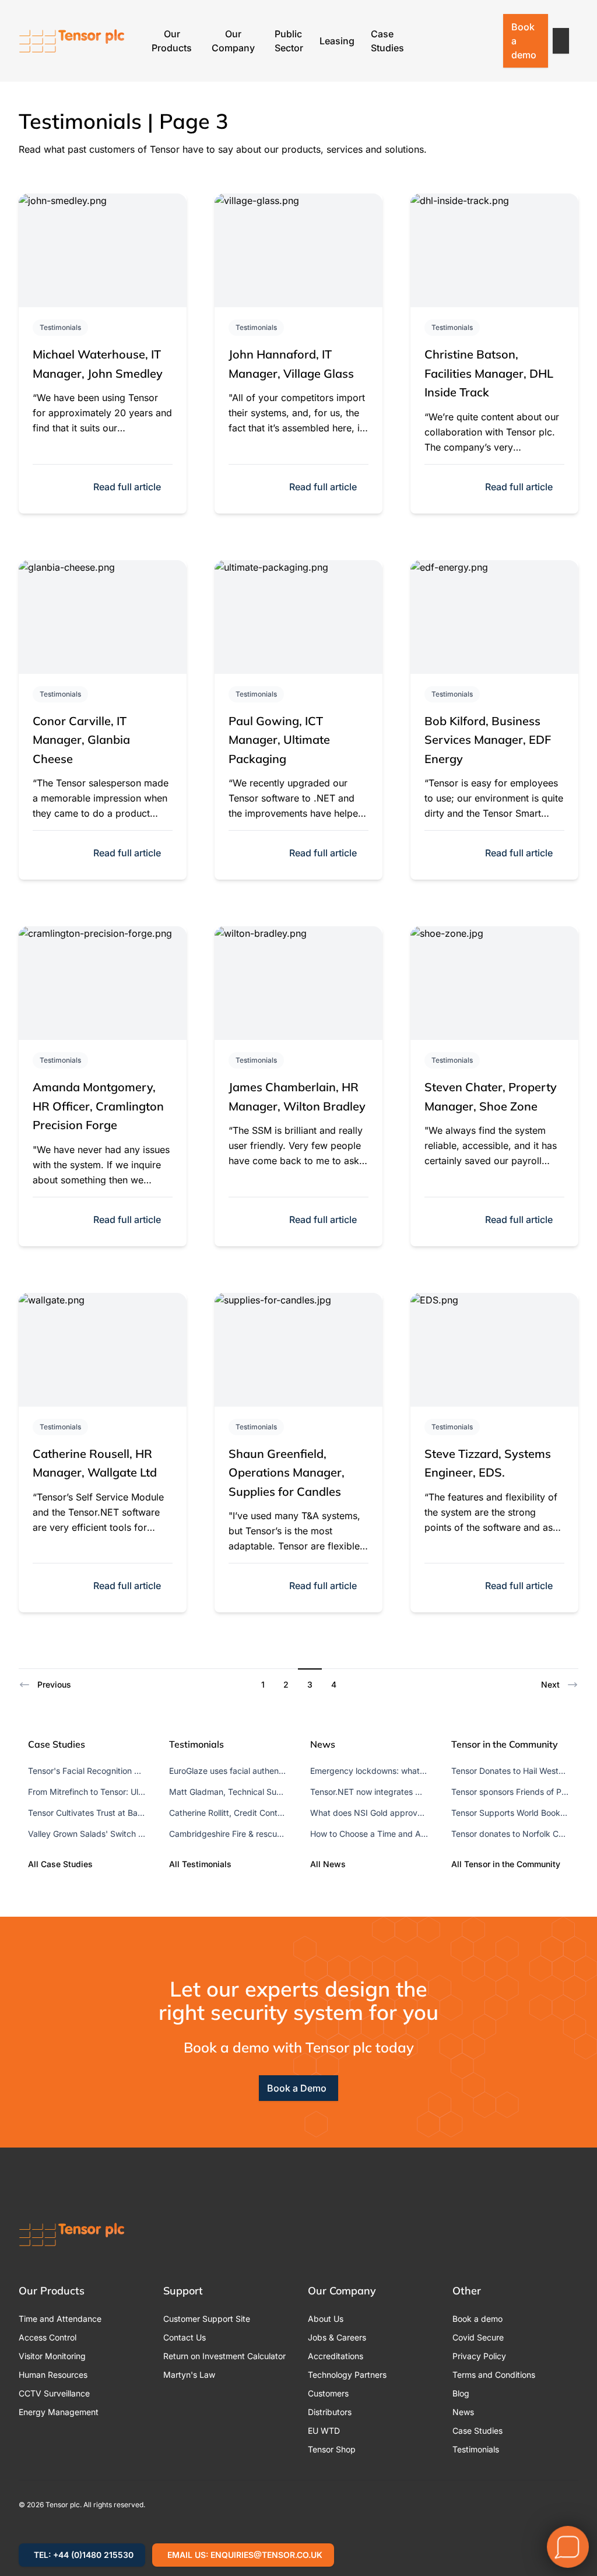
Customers (328, 2393)
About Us (326, 2319)
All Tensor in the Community (506, 1864)
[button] (561, 41)
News (463, 2412)
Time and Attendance (60, 2319)
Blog (461, 2393)
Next (550, 1684)
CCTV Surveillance (54, 2393)
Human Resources (53, 2375)
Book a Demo (297, 2088)
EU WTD (324, 2431)
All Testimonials (200, 1864)
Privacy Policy (479, 2356)
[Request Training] (425, 41)
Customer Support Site (207, 2319)
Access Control (48, 2337)
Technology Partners (347, 2375)
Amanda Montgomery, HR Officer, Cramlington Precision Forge (98, 1106)
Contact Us (185, 2337)
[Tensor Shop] (486, 41)
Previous (54, 1684)
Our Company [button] (233, 41)
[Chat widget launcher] (568, 2547)
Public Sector (289, 41)
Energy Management (59, 2412)
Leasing (337, 41)
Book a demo (524, 41)
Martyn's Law (189, 2375)
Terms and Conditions (494, 2375)
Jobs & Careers (337, 2337)
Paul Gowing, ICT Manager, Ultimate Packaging (279, 740)
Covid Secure (478, 2337)
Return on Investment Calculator (224, 2356)
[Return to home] (72, 41)
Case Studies (387, 41)
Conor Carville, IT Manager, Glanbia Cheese (81, 740)
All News (328, 1864)
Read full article (127, 487)
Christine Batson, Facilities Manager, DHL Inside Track (489, 373)
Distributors (330, 2412)
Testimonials (60, 327)
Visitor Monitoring (52, 2356)
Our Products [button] (172, 41)
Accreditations (336, 2356)
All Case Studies (60, 1864)
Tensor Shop (332, 2449)
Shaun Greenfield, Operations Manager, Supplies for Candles (287, 1472)
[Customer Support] (455, 41)
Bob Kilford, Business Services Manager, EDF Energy (488, 740)
